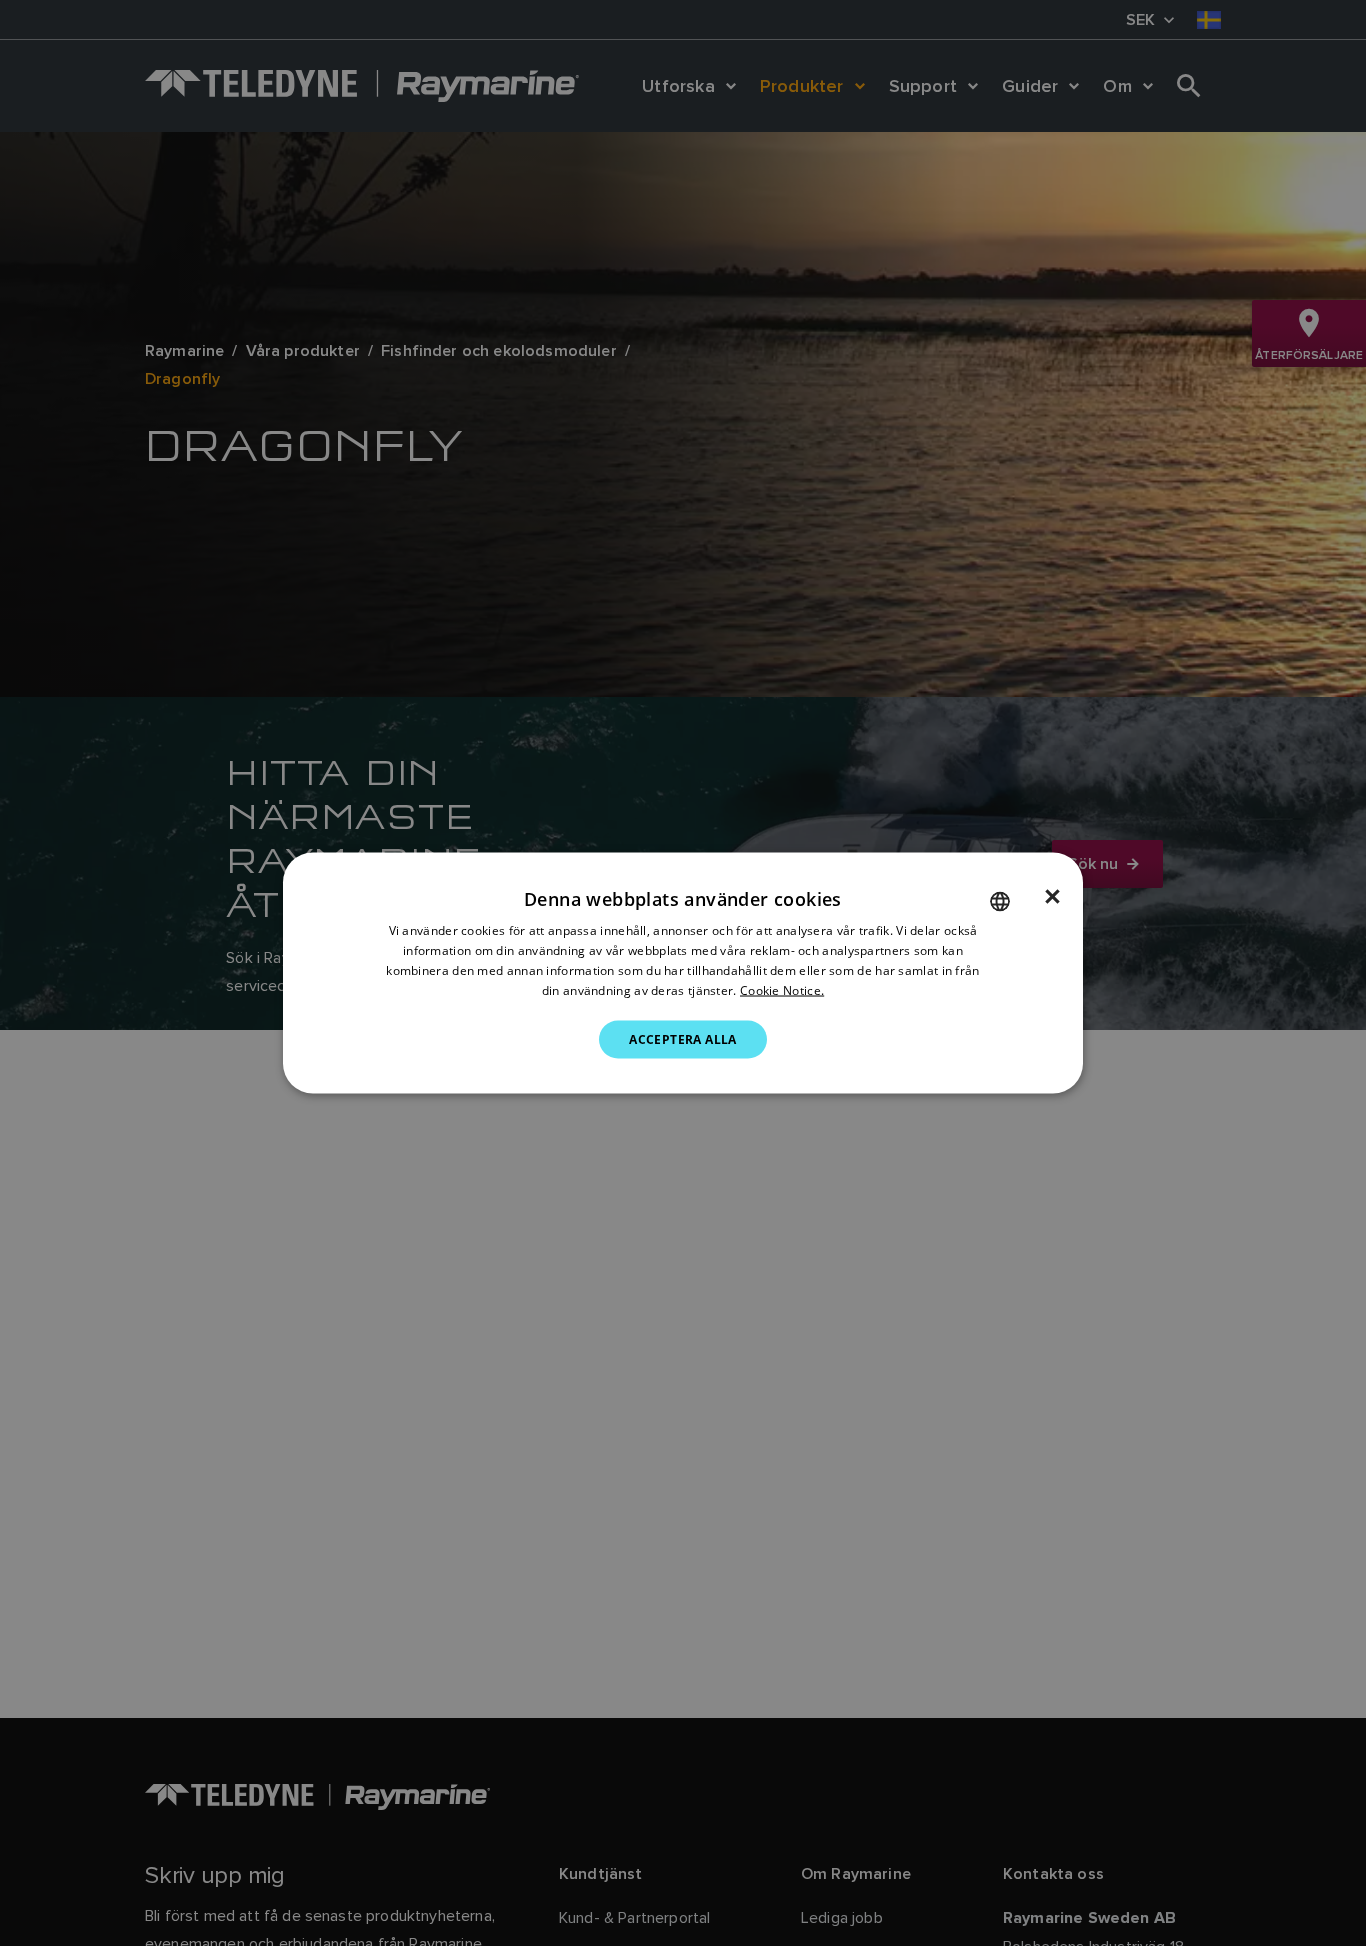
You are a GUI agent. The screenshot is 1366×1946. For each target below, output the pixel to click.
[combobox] (1000, 902)
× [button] (1052, 897)
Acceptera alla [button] (683, 1038)
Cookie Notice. (782, 989)
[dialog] (683, 973)
